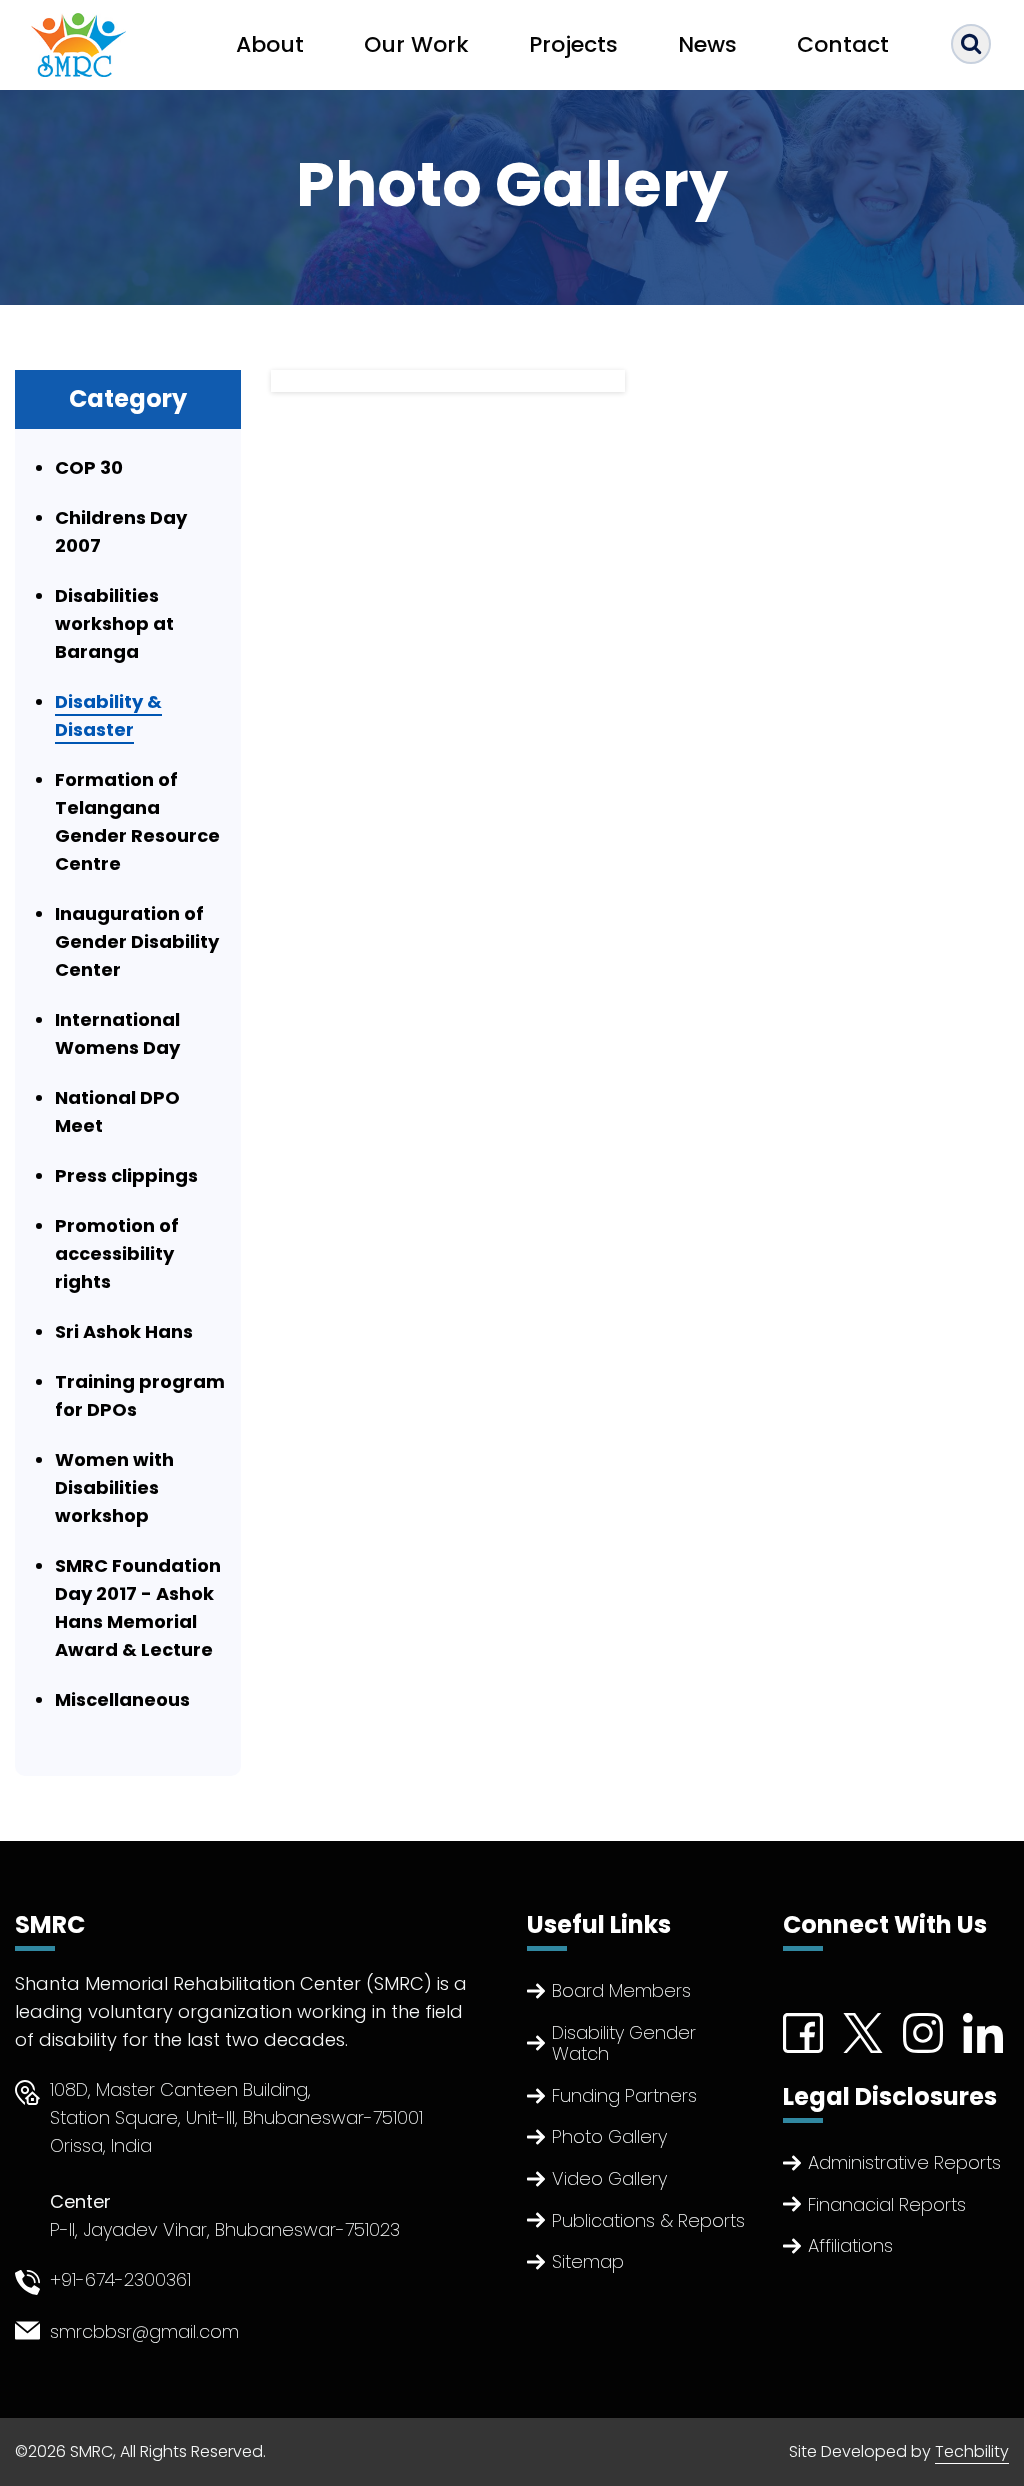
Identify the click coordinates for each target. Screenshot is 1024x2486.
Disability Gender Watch (624, 2043)
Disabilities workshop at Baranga (114, 623)
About (270, 44)
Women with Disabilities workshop (114, 1487)
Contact (843, 44)
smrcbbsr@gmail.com (144, 2331)
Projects (573, 44)
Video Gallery (609, 2178)
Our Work (416, 44)
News (707, 44)
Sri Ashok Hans (124, 1331)
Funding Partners (624, 2095)
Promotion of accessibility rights (117, 1253)
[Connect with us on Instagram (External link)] (923, 2031)
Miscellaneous (122, 1699)
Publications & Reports (648, 2220)
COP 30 (89, 467)
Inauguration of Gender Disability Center (137, 941)
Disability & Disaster (108, 715)
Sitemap (588, 2261)
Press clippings (126, 1175)
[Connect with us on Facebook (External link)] (803, 2031)
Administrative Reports (904, 2162)
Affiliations (850, 2245)
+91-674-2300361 (120, 2279)
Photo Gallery (609, 2136)
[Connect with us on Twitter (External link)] (863, 2031)
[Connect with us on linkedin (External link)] (983, 2031)
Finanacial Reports (887, 2204)
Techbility (972, 2451)
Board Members (621, 1990)
